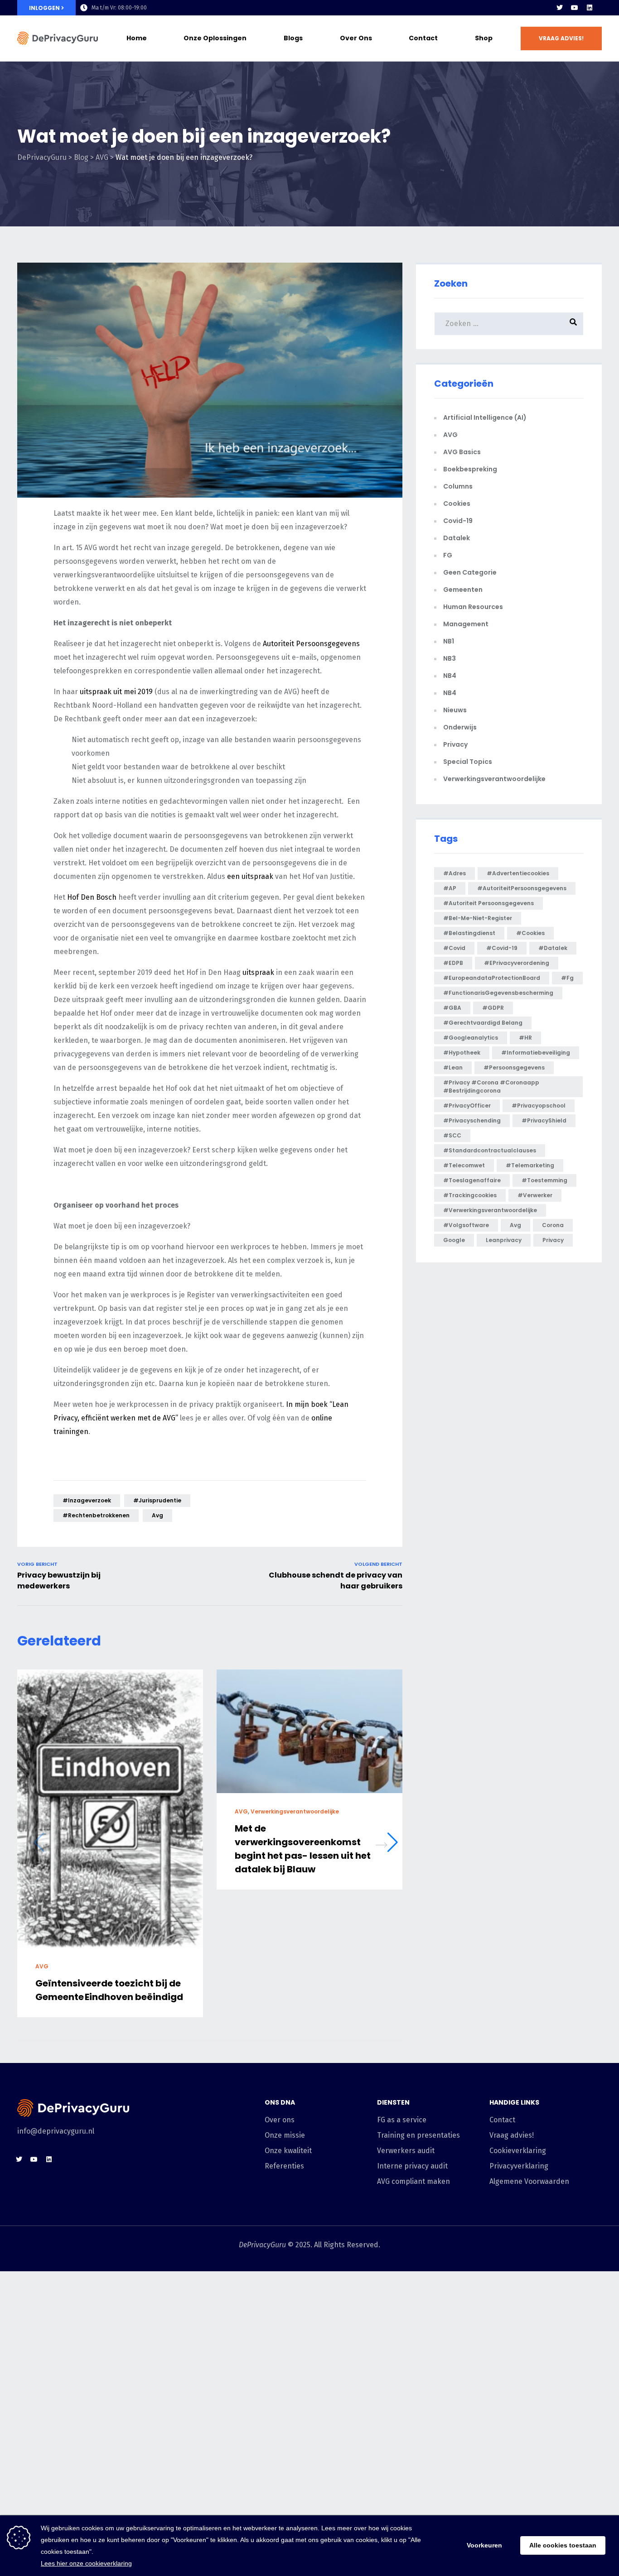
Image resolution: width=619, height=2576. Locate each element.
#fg (567, 978)
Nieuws (455, 710)
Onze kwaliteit (288, 2151)
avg (157, 1515)
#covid (454, 948)
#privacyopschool (539, 1106)
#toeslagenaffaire (472, 1180)
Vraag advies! (512, 2135)
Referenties (284, 2166)
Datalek (457, 538)
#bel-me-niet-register (478, 918)
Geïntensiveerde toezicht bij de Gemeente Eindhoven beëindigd (109, 1990)
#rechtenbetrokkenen (96, 1515)
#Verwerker (535, 1195)
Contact (423, 38)
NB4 (450, 676)
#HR (525, 1038)
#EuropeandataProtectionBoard (492, 978)
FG (448, 555)
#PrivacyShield (544, 1120)
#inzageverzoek (87, 1500)
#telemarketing (530, 1165)
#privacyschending (472, 1120)
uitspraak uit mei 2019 (116, 692)
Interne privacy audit (412, 2166)
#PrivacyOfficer (467, 1106)
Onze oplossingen (215, 38)
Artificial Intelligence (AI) (485, 417)
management (466, 624)
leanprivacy (504, 1240)
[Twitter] (560, 8)
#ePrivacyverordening (517, 963)
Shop (484, 38)
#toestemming (544, 1180)
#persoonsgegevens (514, 1067)
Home (137, 38)
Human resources (473, 607)
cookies (457, 504)
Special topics (468, 762)
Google (454, 1240)
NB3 (450, 658)
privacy (553, 1240)
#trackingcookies (470, 1195)
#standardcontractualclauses (490, 1150)
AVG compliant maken (413, 2181)
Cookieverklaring (518, 2151)
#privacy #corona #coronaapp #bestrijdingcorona (491, 1087)
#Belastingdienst (469, 933)
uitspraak (258, 972)
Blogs (293, 38)
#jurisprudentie (157, 1500)
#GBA (452, 1008)
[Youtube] (575, 8)
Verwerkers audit (406, 2151)
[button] (561, 38)
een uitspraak (250, 876)
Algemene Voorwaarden (529, 2181)
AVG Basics (462, 452)
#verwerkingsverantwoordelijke (490, 1210)
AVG (42, 1966)
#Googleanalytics (471, 1038)
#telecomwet (464, 1165)
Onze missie (285, 2135)
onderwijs (460, 727)
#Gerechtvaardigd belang (483, 1023)
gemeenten (463, 590)
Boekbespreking (470, 469)
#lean (453, 1067)
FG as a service (402, 2120)
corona (553, 1225)
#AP (450, 888)
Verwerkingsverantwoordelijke (295, 1812)
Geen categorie (470, 572)
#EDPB (453, 963)
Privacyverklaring (519, 2166)
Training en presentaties (418, 2135)
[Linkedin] (590, 8)
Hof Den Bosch (92, 897)
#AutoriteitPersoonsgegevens (522, 888)
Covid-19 (458, 521)
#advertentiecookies (518, 873)
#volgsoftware (466, 1225)
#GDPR (493, 1008)
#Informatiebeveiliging (536, 1053)
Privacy (455, 744)
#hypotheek (462, 1053)
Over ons (356, 38)
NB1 (449, 641)
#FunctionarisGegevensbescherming (498, 993)
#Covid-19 (502, 948)
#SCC (452, 1135)
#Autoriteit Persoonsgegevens (488, 903)
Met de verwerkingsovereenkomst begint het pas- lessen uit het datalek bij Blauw (303, 1849)
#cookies (530, 933)
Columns (458, 486)
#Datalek (553, 948)
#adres (455, 873)
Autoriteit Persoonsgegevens (311, 644)
